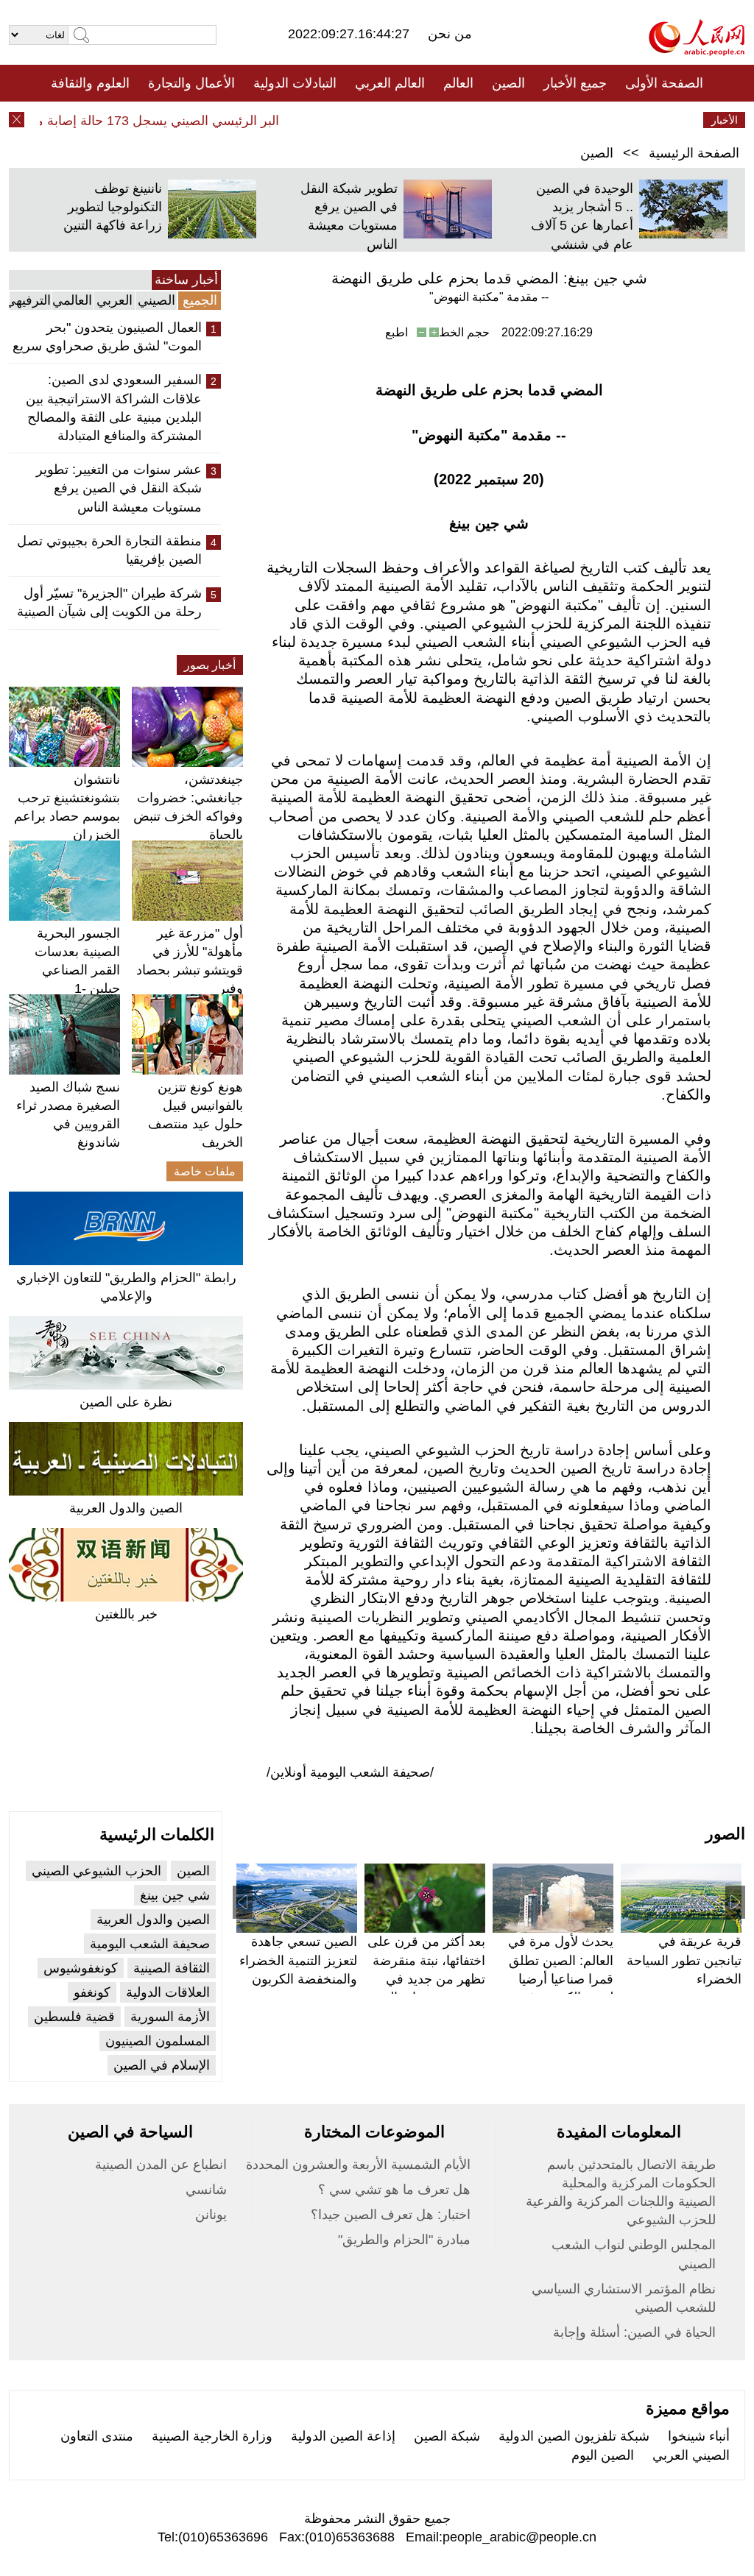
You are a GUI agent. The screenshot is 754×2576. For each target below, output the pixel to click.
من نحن (450, 34)
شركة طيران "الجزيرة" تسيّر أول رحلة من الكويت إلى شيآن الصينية (109, 602)
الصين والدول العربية (126, 1508)
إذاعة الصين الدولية (343, 2436)
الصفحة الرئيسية (694, 153)
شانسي (206, 2190)
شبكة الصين (447, 2436)
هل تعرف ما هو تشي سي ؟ (394, 2190)
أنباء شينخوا (699, 2436)
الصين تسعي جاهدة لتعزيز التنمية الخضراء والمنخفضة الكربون (298, 1960)
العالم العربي (390, 83)
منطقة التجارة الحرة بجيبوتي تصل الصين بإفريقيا (109, 550)
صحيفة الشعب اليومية (150, 1944)
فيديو (313, 120)
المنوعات (430, 120)
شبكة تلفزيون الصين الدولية (574, 2436)
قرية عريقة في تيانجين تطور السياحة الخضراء (684, 1960)
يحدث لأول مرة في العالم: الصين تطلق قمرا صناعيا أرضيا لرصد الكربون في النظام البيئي (561, 1979)
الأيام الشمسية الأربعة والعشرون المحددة (358, 2165)
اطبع (397, 332)
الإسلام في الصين (162, 2065)
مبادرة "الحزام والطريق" (404, 2240)
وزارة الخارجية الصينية (212, 2436)
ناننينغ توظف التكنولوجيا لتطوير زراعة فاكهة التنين (113, 207)
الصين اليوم (603, 2455)
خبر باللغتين (126, 1614)
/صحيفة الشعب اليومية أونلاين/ (350, 1772)
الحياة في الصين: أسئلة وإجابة (634, 2332)
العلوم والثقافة (90, 83)
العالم (458, 83)
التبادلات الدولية (295, 83)
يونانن (211, 2215)
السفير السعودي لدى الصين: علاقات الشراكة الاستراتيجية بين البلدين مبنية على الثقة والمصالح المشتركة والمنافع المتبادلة (114, 408)
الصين (508, 83)
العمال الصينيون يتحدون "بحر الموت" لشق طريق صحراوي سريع (107, 337)
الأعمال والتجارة (191, 83)
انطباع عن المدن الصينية (161, 2165)
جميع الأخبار (575, 83)
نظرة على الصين (126, 1402)
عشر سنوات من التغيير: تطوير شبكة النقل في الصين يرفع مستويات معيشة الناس (119, 488)
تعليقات (366, 120)
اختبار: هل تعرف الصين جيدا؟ (391, 2215)
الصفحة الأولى (664, 83)
